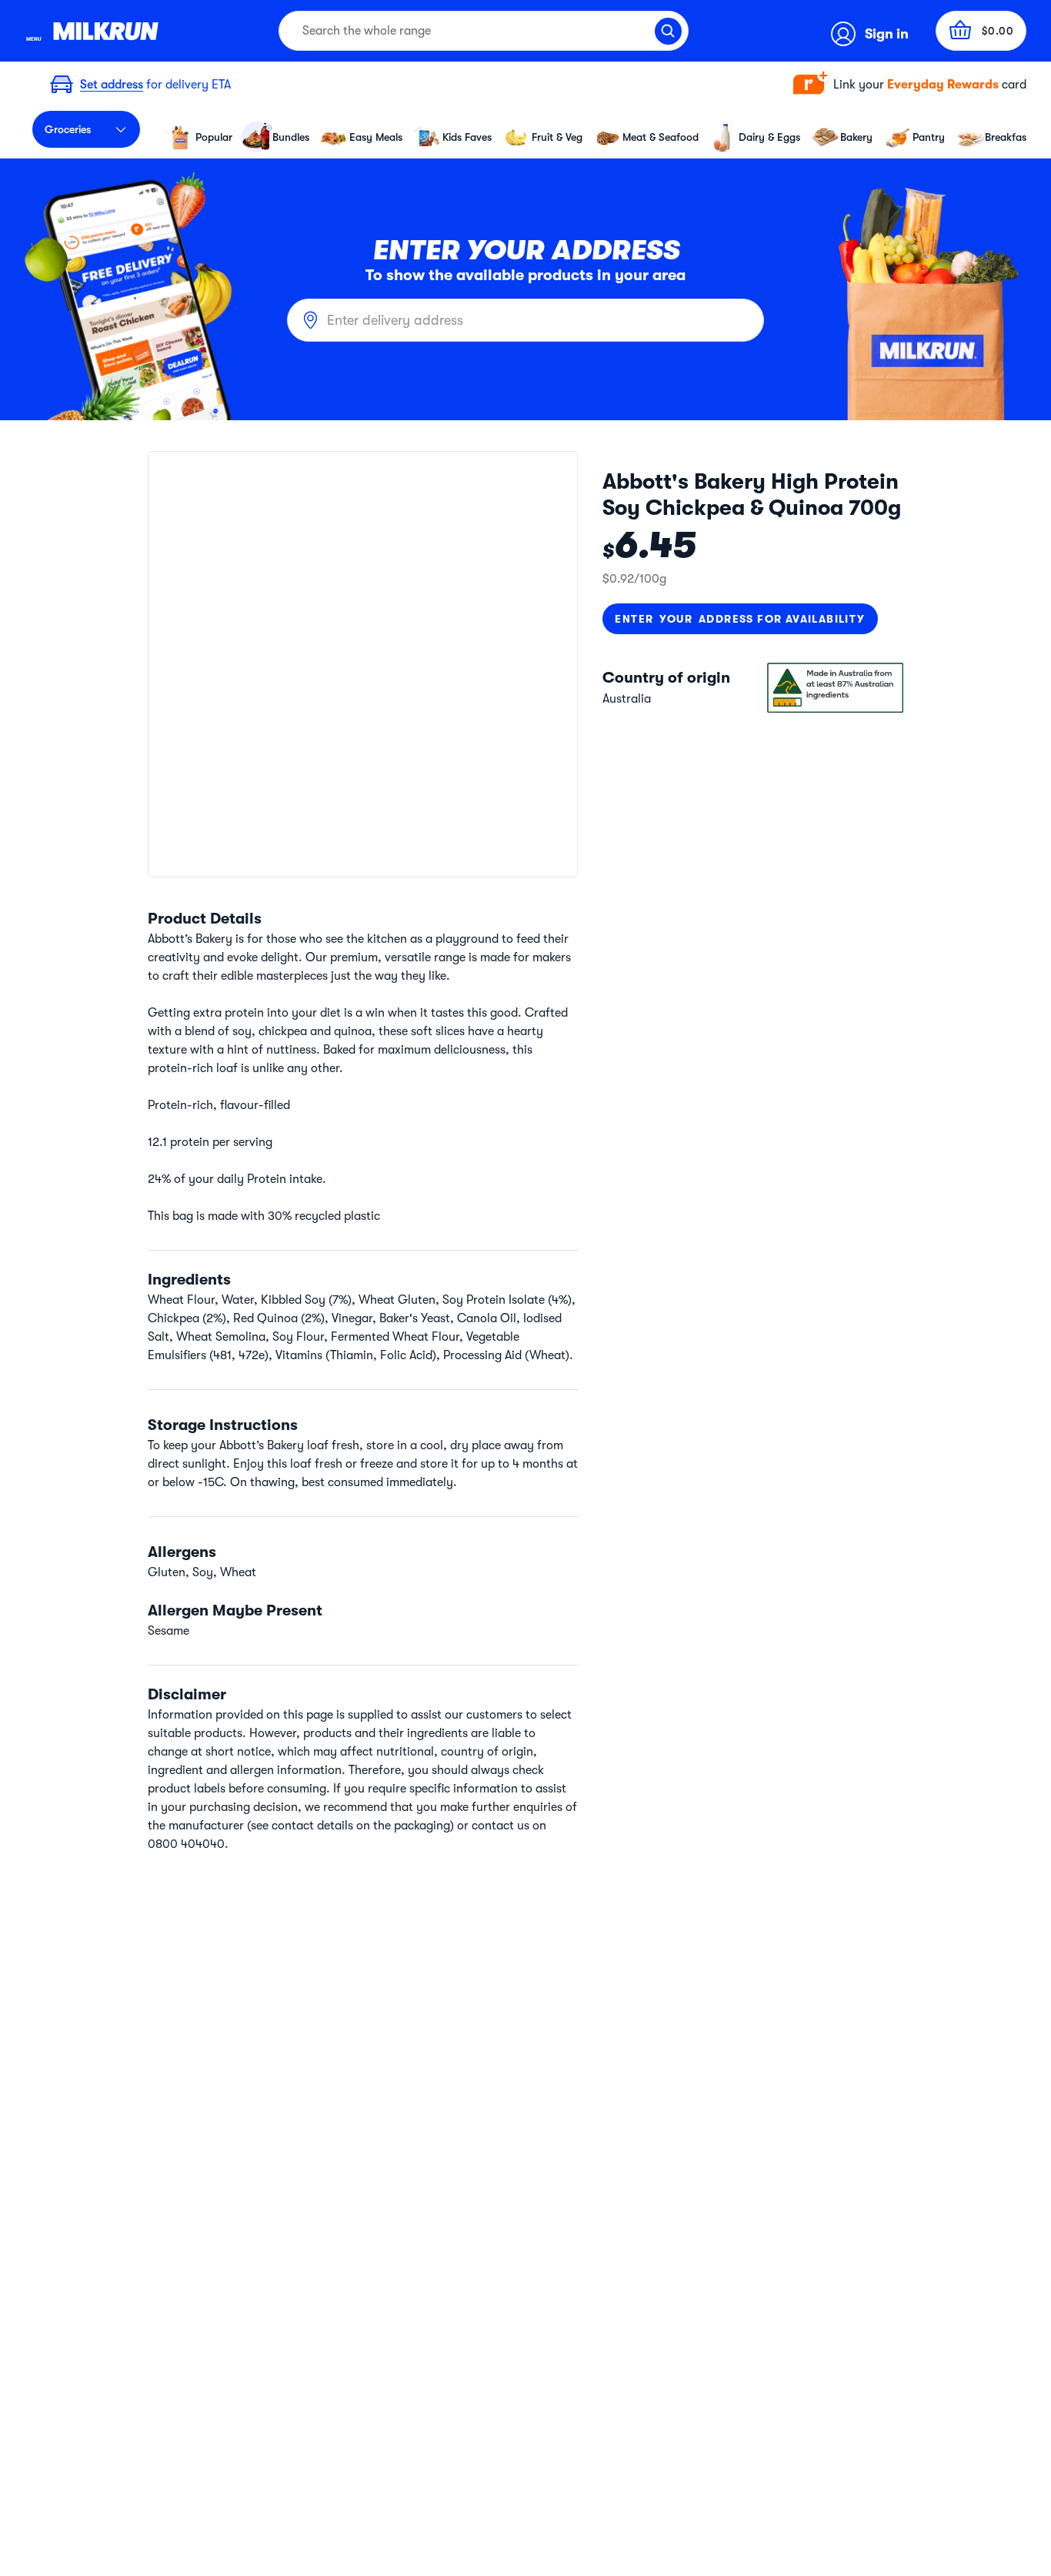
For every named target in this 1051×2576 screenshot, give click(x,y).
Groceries (68, 129)
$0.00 (998, 31)
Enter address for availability (740, 619)
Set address (112, 85)
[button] (910, 85)
